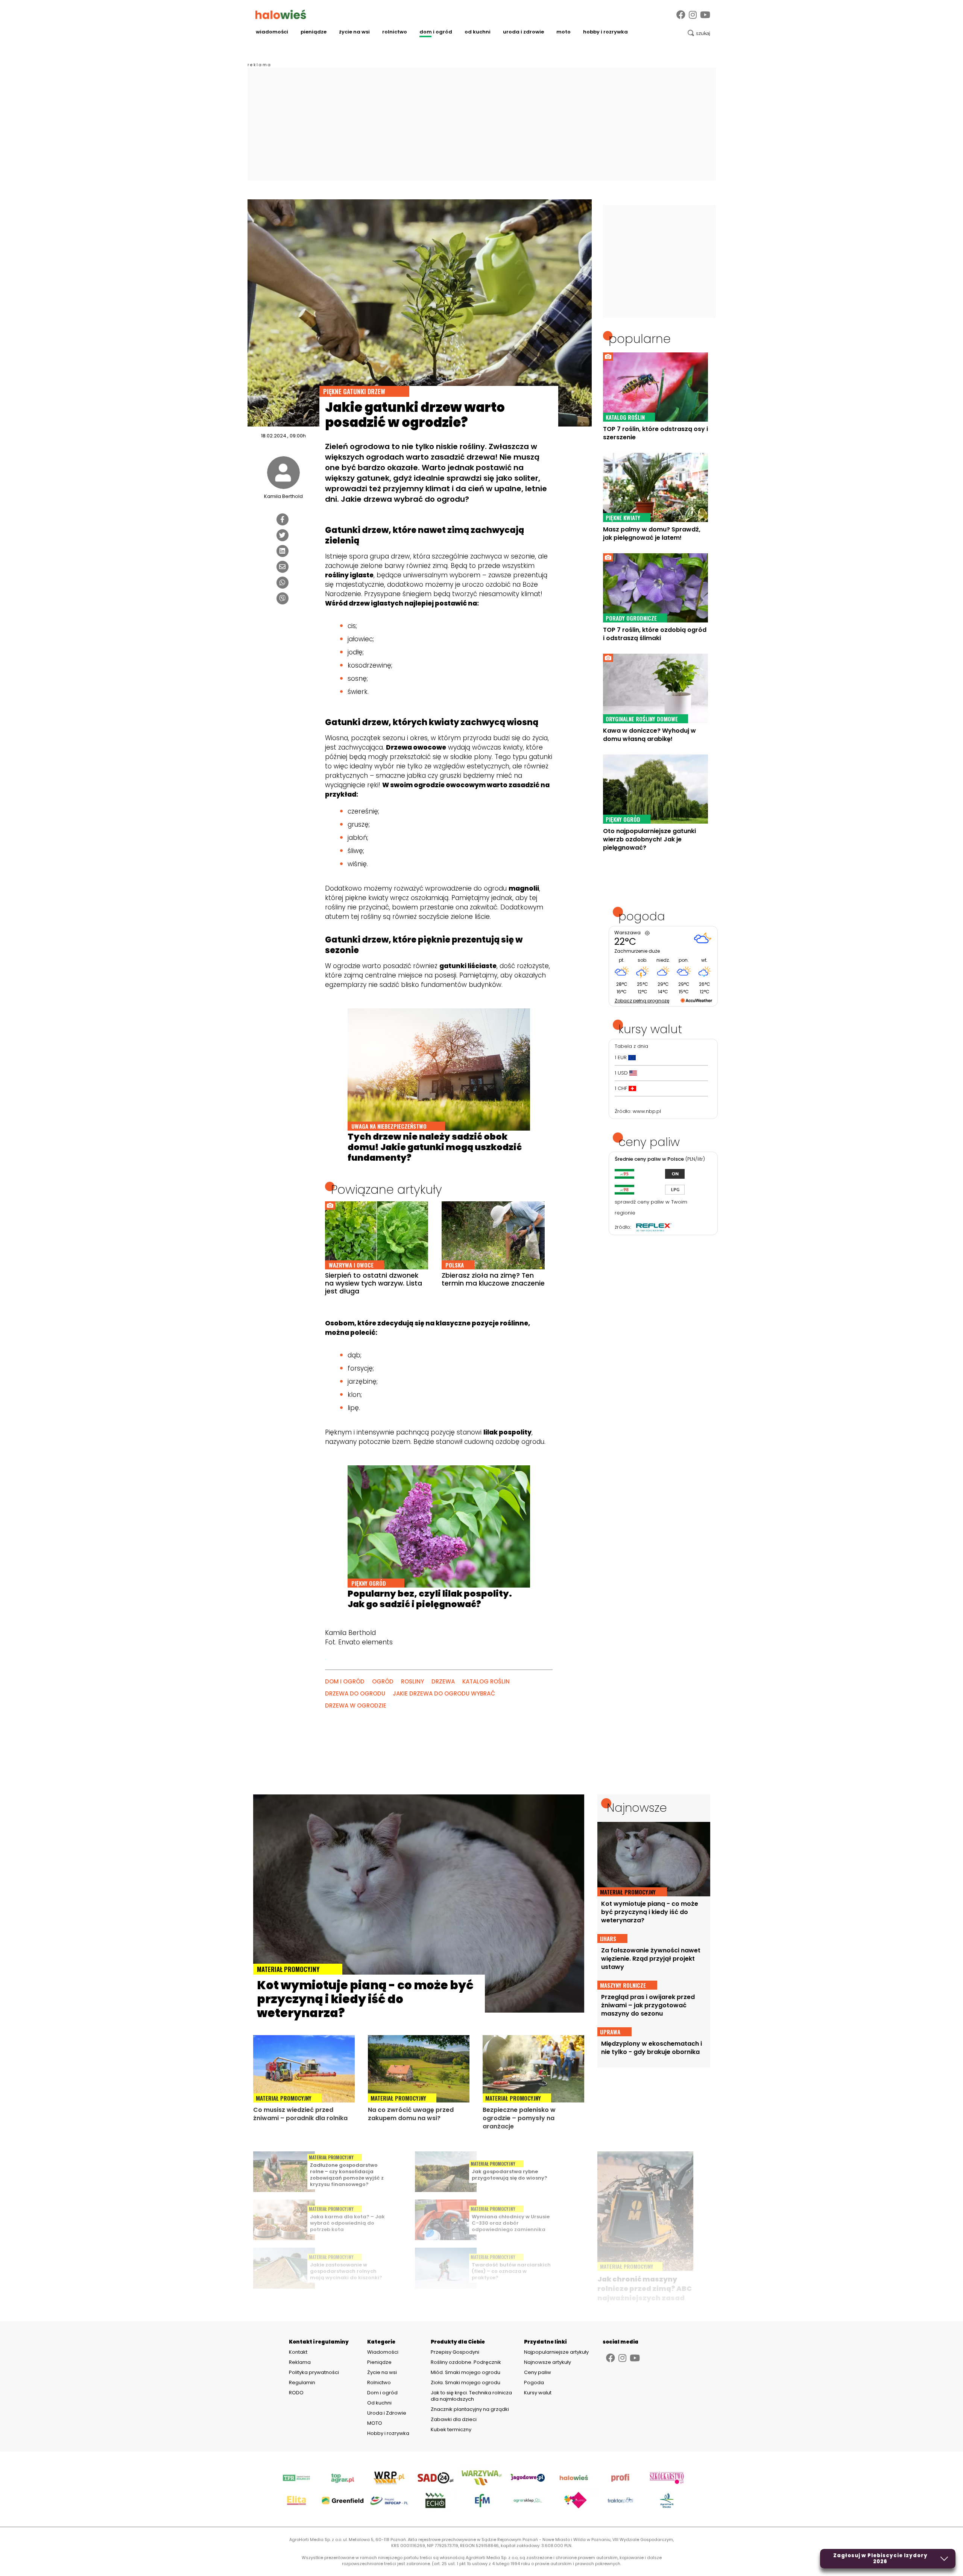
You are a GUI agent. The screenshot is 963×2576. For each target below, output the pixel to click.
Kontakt (298, 2352)
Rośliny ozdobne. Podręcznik (466, 2362)
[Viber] (283, 598)
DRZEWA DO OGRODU (355, 1693)
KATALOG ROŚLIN (486, 1681)
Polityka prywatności (314, 2373)
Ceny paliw (538, 2372)
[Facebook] (681, 15)
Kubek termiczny (452, 2430)
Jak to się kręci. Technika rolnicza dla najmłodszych (471, 2396)
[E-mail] (283, 567)
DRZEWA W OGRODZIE (356, 1705)
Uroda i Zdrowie (523, 32)
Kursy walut (538, 2393)
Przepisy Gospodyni (455, 2352)
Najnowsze (637, 1808)
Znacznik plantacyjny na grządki (470, 2409)
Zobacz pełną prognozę (642, 1001)
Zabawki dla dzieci (454, 2419)
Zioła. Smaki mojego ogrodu (466, 2382)
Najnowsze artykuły (548, 2362)
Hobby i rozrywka (605, 32)
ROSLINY (412, 1681)
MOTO (564, 32)
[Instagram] (693, 15)
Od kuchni (478, 32)
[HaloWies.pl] (281, 14)
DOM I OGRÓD (345, 1681)
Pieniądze (314, 32)
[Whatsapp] (283, 583)
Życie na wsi (354, 32)
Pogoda (534, 2382)
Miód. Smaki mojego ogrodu (466, 2372)
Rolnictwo (395, 32)
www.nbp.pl (647, 1111)
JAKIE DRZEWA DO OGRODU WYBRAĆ (444, 1693)
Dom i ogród (436, 32)
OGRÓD (383, 1681)
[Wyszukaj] (699, 33)
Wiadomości (272, 32)
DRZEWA (443, 1681)
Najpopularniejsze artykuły (556, 2352)
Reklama (300, 2362)
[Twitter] (283, 535)
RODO (296, 2393)
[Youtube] (705, 15)
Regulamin (302, 2383)
